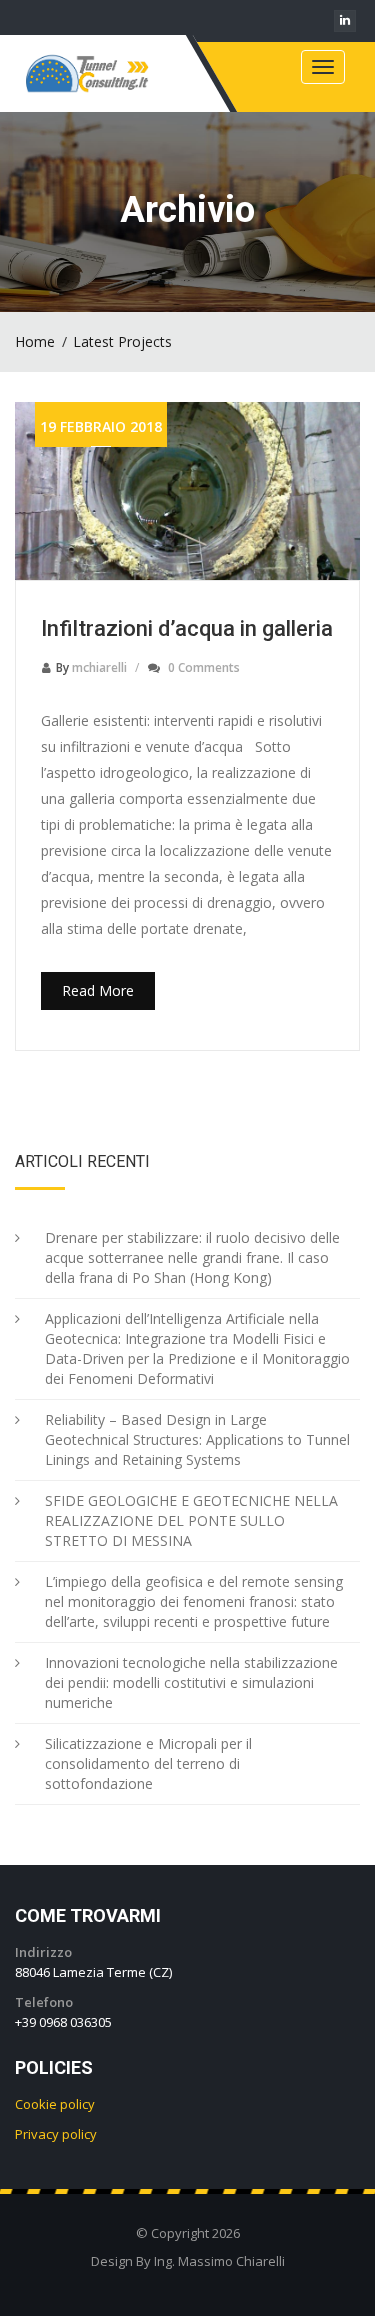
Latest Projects (122, 341)
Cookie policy (55, 2104)
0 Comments (204, 667)
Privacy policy (56, 2134)
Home (35, 341)
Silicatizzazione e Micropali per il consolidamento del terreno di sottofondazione (148, 1763)
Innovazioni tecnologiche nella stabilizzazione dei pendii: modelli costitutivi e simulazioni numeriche (191, 1682)
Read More (98, 990)
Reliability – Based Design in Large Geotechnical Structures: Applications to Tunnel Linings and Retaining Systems (197, 1439)
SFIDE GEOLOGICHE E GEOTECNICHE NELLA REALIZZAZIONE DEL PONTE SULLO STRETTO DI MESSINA (191, 1520)
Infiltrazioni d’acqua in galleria (187, 628)
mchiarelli (99, 667)
